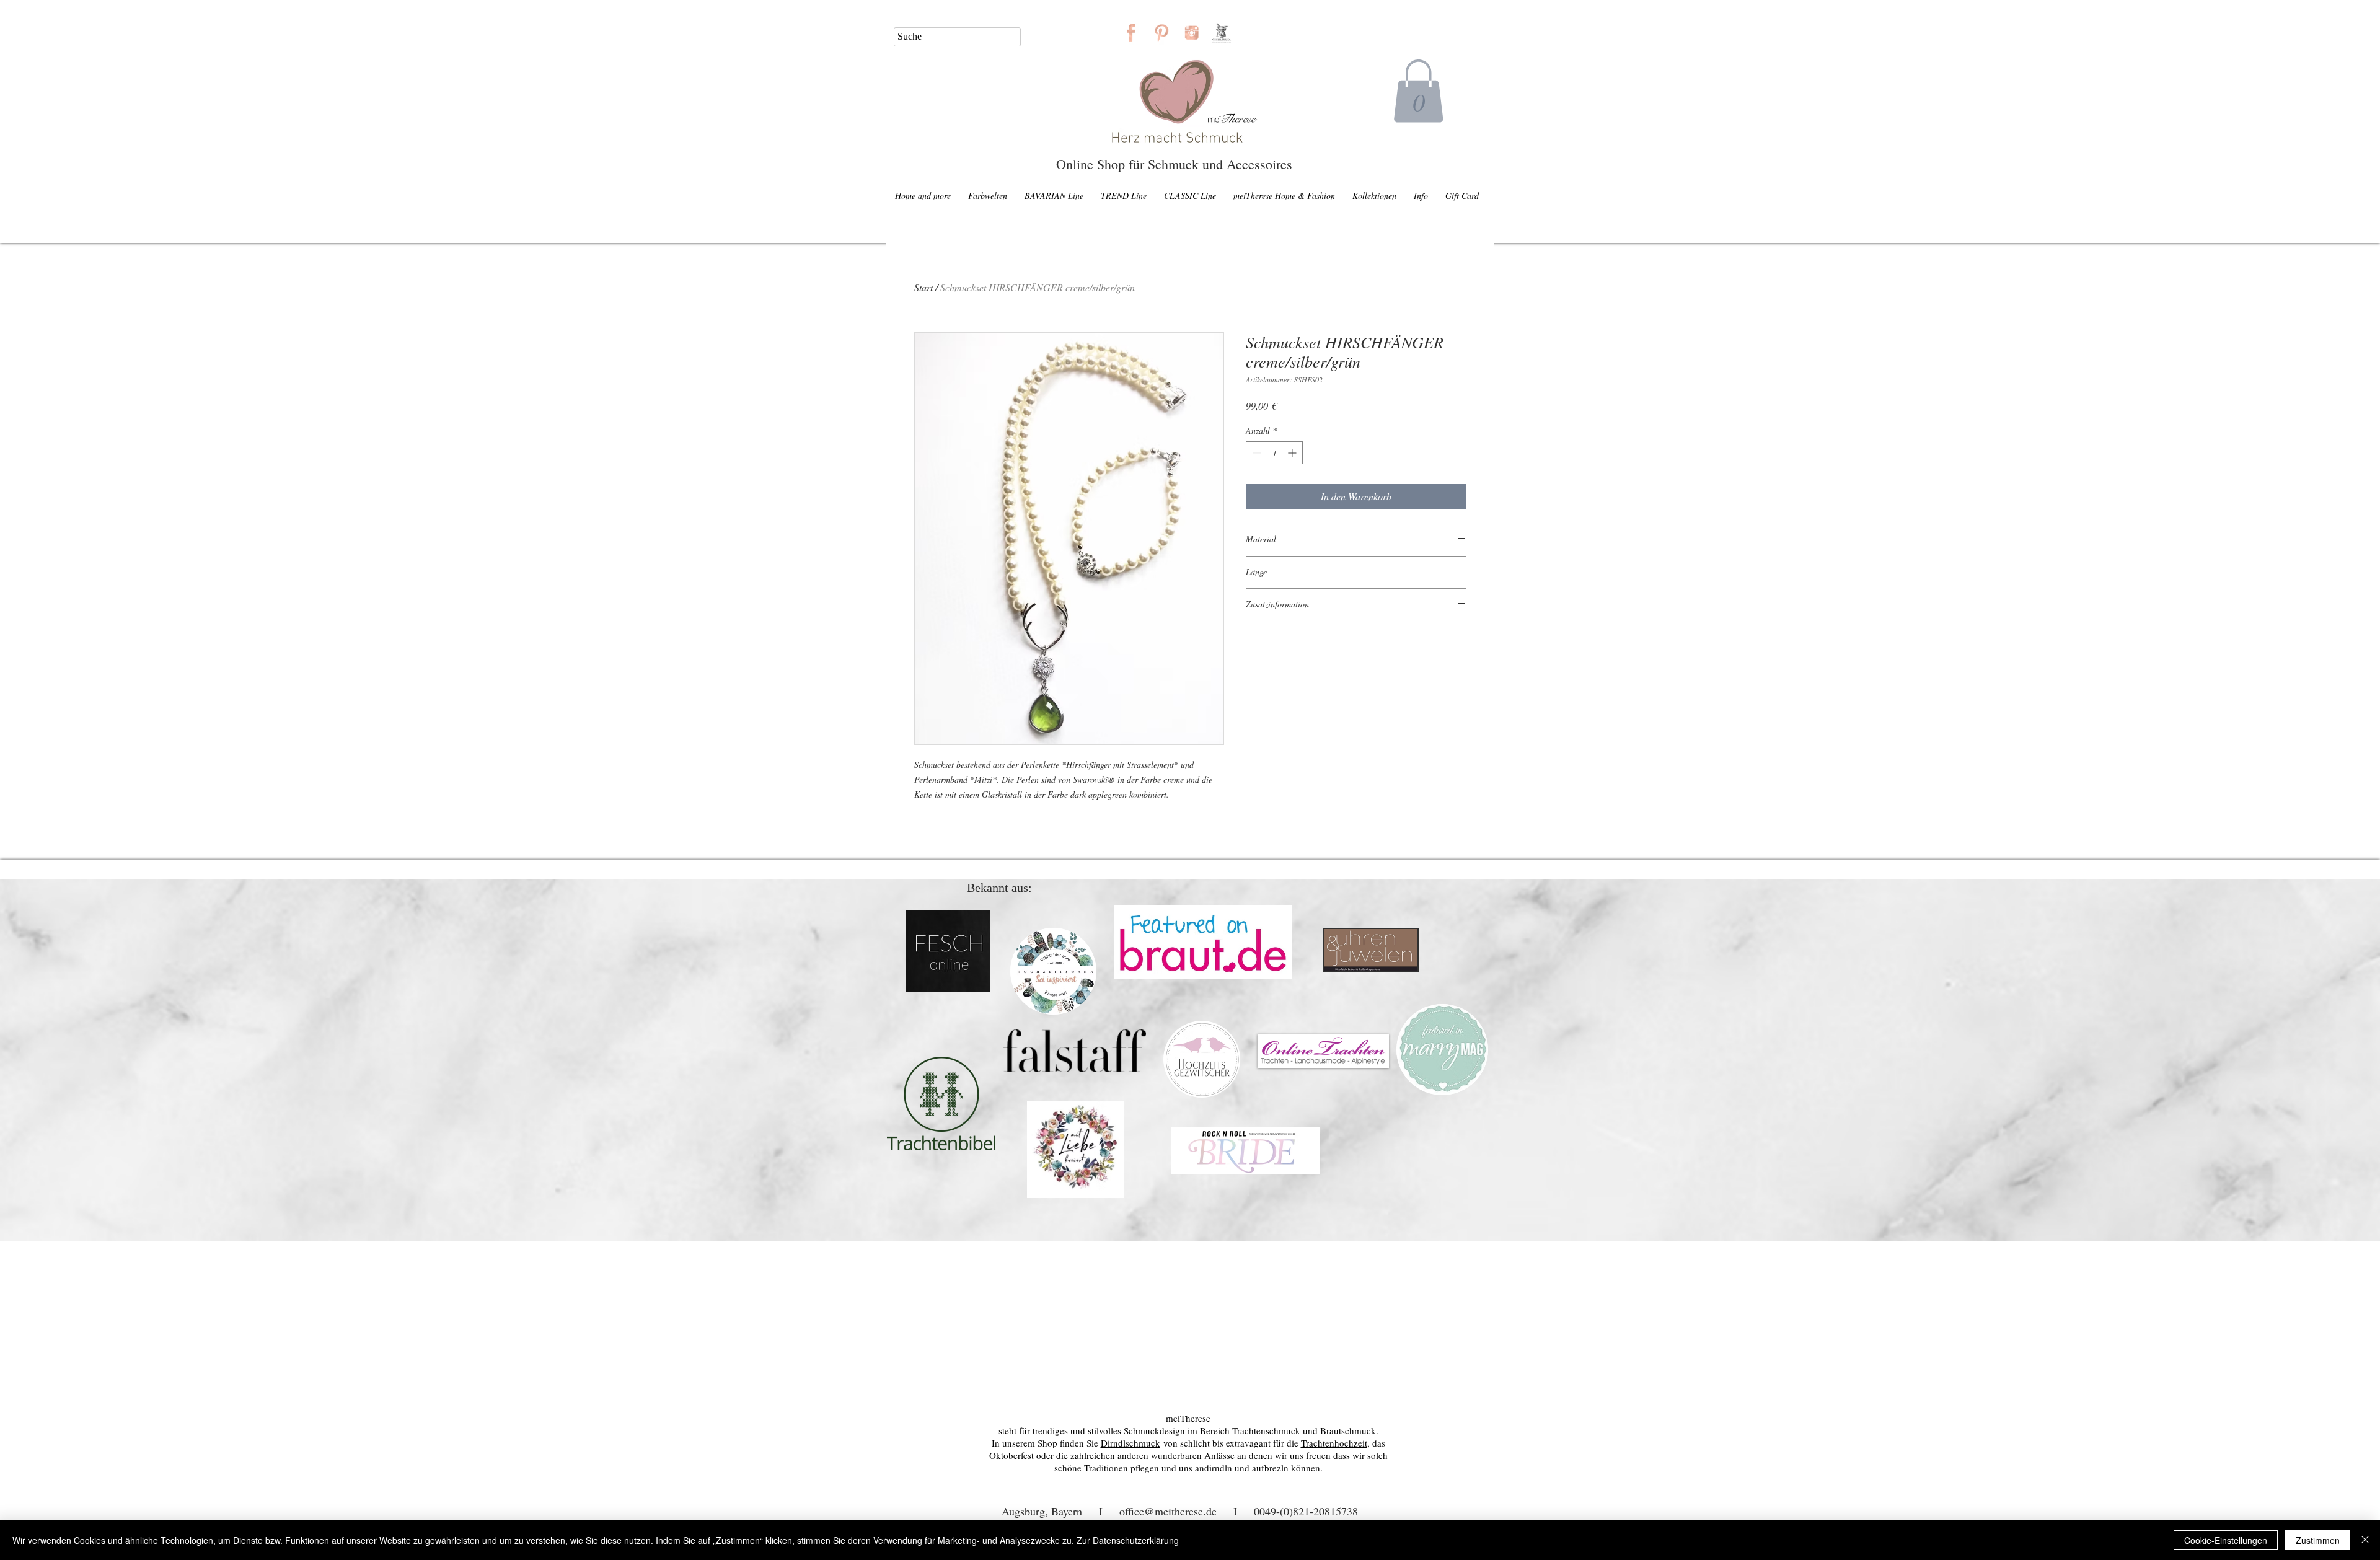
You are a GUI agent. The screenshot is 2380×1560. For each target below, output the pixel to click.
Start (923, 287)
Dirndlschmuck (1130, 1443)
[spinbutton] (1274, 453)
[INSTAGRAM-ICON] (1192, 33)
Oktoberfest (1011, 1455)
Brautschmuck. (1349, 1430)
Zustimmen (2318, 1540)
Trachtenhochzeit (1334, 1443)
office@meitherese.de (1168, 1511)
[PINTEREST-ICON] (1161, 33)
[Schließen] (2365, 1540)
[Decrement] (1255, 453)
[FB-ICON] (1131, 33)
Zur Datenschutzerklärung (1128, 1540)
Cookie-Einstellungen (2226, 1540)
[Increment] (1293, 453)
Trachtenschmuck (1266, 1430)
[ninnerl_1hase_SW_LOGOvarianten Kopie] (1222, 33)
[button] (1418, 91)
